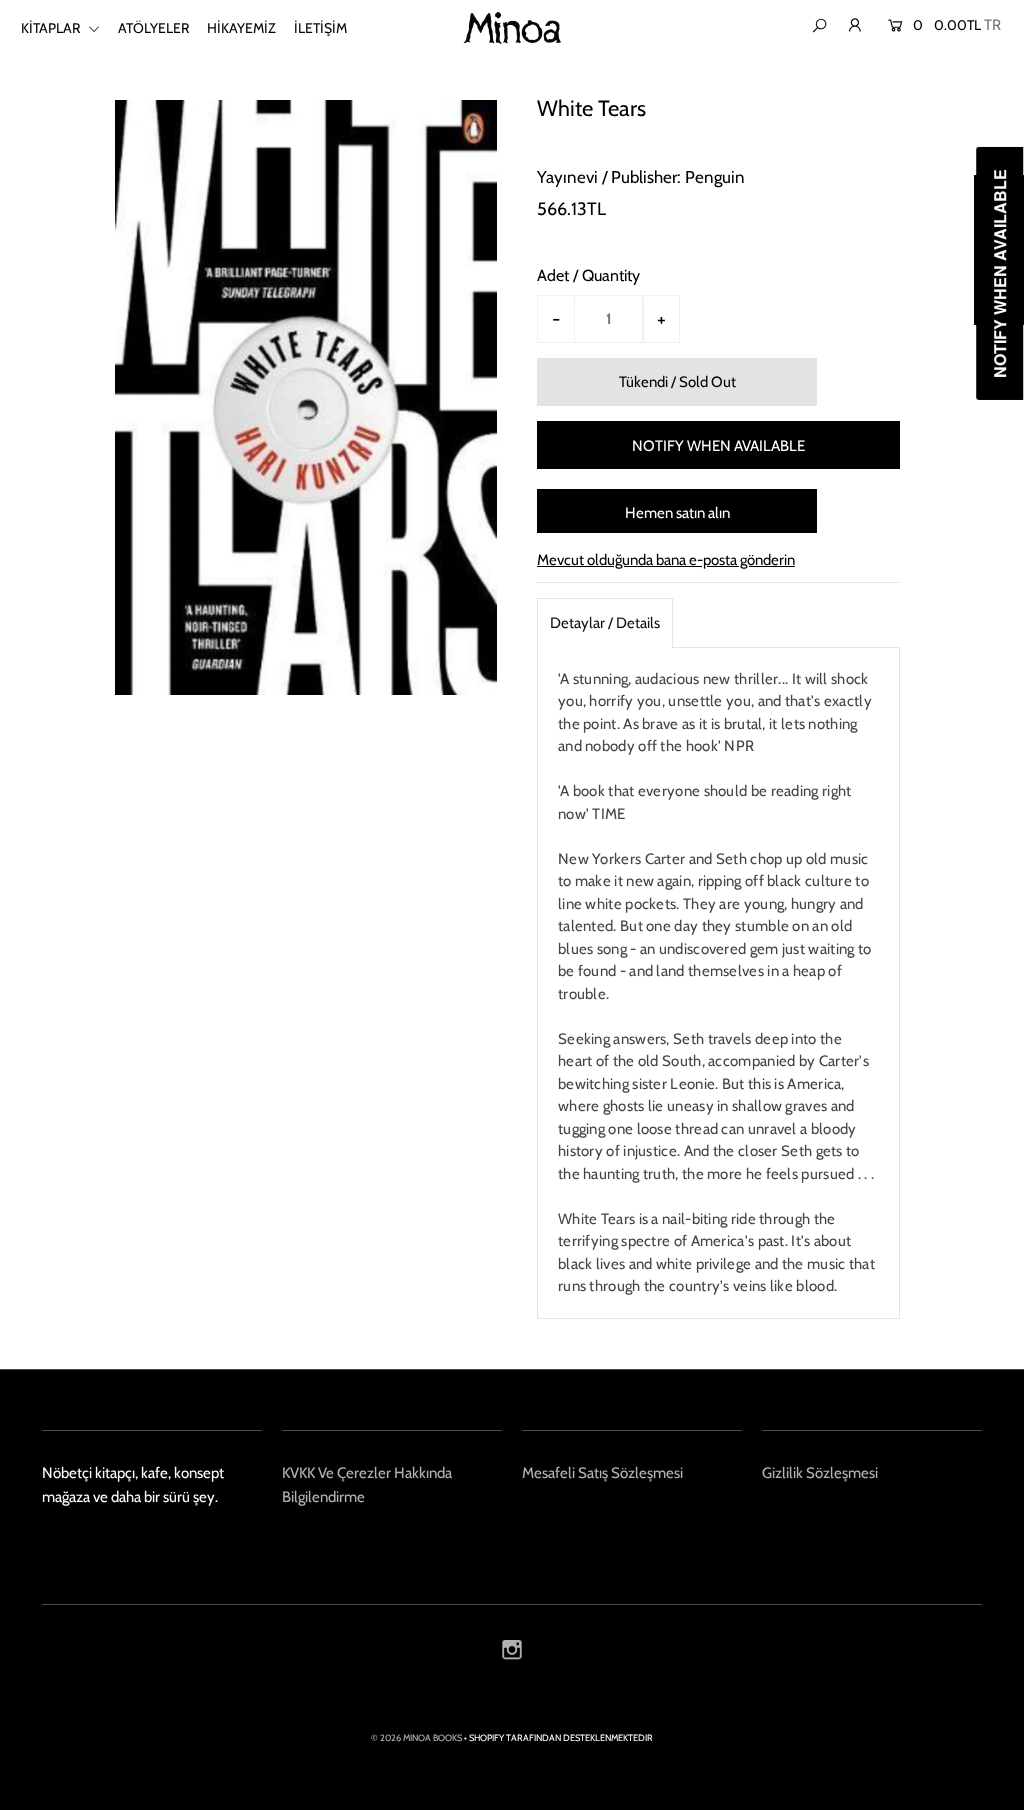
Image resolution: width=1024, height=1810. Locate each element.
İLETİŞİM (320, 28)
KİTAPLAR (52, 28)
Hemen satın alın (677, 513)
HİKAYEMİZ (241, 28)
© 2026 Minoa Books (416, 1737)
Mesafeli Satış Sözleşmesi (602, 1473)
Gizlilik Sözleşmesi (820, 1473)
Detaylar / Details (605, 623)
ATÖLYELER (153, 28)
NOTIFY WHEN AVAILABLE (718, 446)
